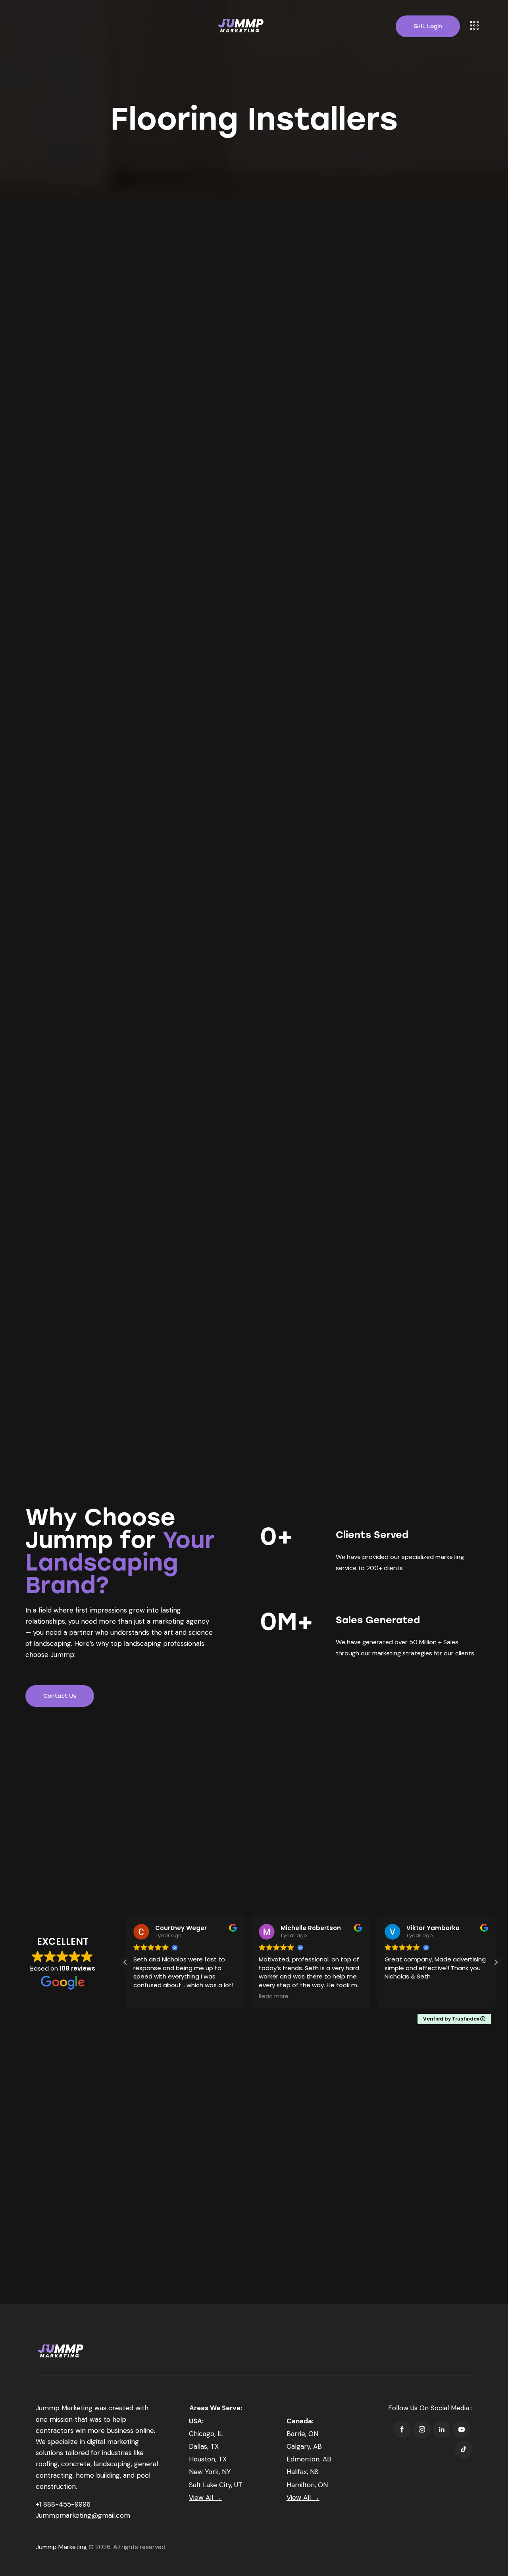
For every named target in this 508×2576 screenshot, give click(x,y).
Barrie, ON (302, 2434)
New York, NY (210, 2472)
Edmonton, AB (309, 2459)
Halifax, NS (303, 2472)
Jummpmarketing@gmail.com (83, 2515)
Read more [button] (274, 1997)
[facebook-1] (402, 2429)
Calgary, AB (304, 2446)
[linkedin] (442, 2429)
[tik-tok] (463, 2449)
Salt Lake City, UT (216, 2485)
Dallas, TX (204, 2446)
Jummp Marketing (61, 2547)
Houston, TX (208, 2459)
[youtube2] (461, 2429)
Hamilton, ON (307, 2485)
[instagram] (422, 2429)
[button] (496, 1962)
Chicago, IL (206, 2434)
